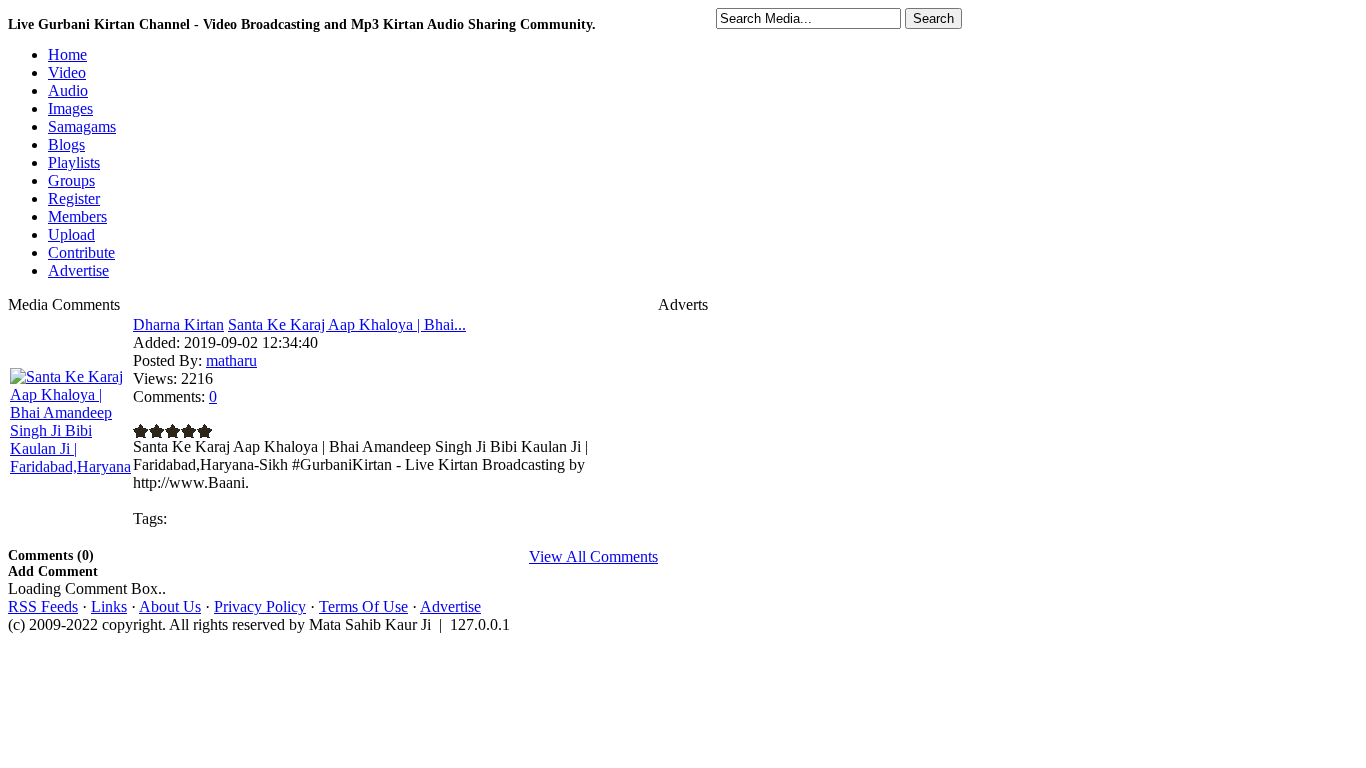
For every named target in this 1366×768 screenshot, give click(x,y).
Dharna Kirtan (178, 324)
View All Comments (593, 556)
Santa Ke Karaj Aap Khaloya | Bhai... (347, 324)
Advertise (450, 606)
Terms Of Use (363, 606)
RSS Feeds (43, 606)
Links (109, 606)
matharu (231, 360)
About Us (170, 606)
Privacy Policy (260, 606)
